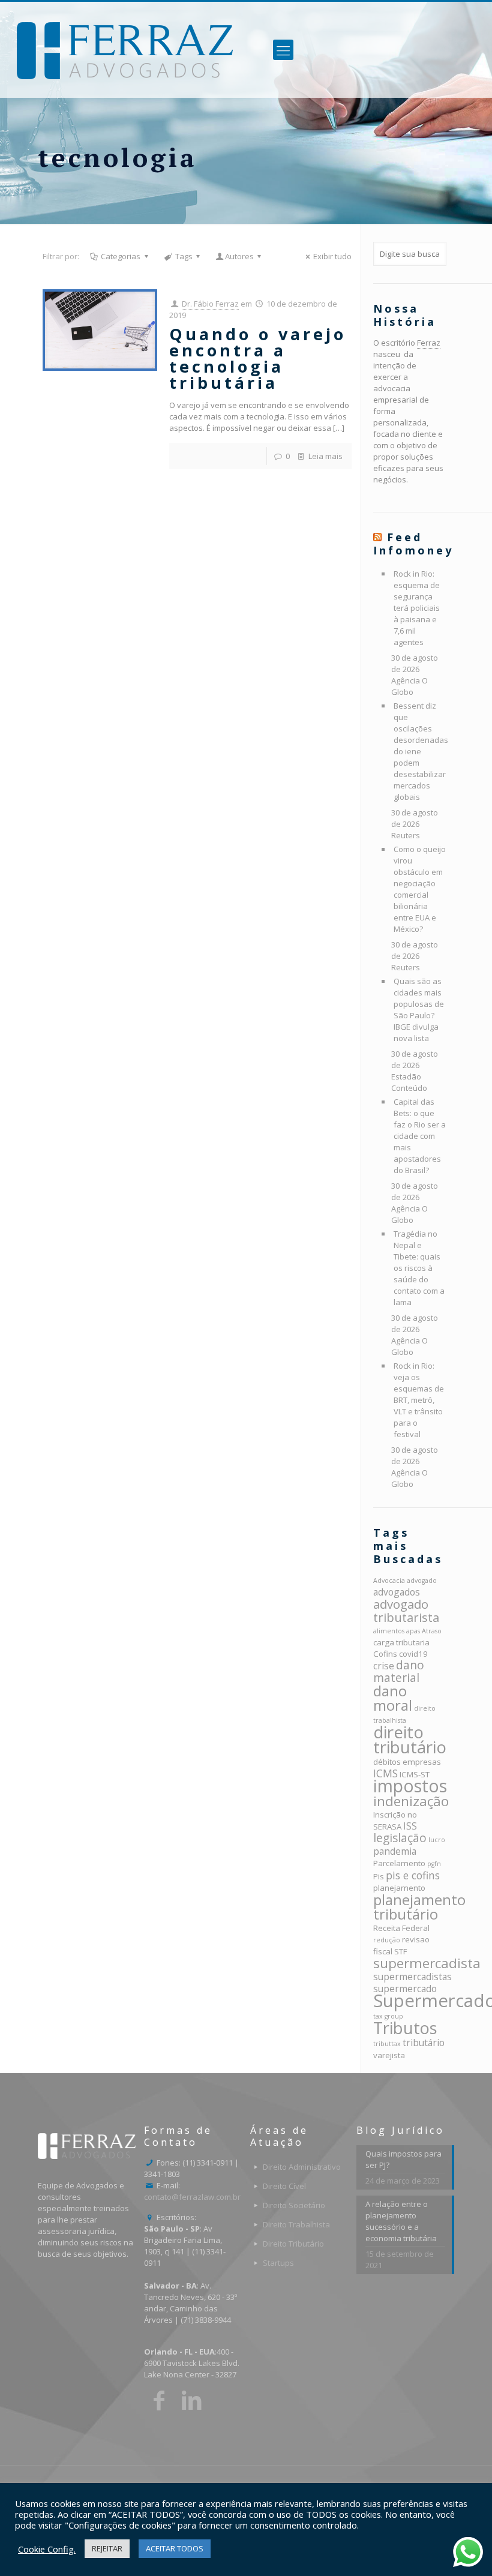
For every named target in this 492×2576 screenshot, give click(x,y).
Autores (239, 256)
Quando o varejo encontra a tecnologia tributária (258, 358)
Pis (379, 1876)
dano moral (393, 1698)
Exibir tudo (332, 256)
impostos (410, 1786)
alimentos (389, 1631)
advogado (422, 1581)
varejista (389, 2055)
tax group (388, 2016)
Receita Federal (401, 1928)
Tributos (405, 2028)
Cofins (385, 1654)
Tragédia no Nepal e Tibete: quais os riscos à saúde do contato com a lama (419, 1268)
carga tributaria (401, 1642)
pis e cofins (413, 1875)
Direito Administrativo (302, 2167)
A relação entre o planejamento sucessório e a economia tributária (401, 2221)
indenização (411, 1801)
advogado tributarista (406, 1611)
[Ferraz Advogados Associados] (125, 50)
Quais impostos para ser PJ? (403, 2159)
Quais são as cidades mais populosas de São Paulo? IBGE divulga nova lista (419, 1010)
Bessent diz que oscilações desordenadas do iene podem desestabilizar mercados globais (420, 751)
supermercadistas (412, 1977)
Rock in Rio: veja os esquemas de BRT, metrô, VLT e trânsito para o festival (419, 1400)
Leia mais (325, 456)
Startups (278, 2263)
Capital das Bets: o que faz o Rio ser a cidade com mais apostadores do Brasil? (420, 1136)
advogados (397, 1592)
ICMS (385, 1773)
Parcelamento (399, 1863)
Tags (184, 256)
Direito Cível (284, 2186)
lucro (437, 1840)
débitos (387, 1762)
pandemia (395, 1851)
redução (387, 1940)
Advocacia (389, 1581)
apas (413, 1631)
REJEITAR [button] (107, 2548)
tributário (424, 2043)
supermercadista (427, 1963)
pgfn (434, 1864)
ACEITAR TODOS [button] (175, 2548)
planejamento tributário (419, 1907)
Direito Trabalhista (296, 2224)
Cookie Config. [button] (47, 2549)
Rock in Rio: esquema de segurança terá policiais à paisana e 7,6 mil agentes (417, 608)
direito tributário (410, 1739)
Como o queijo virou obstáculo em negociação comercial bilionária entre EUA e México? (420, 889)
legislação (400, 1838)
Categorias (121, 256)
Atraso (432, 1631)
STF (400, 1951)
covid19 (413, 1654)
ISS (410, 1826)
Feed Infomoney (413, 544)
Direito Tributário (293, 2244)
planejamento (399, 1888)
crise (384, 1666)
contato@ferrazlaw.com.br (192, 2197)
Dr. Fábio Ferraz (210, 304)
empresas (422, 1762)
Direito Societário (294, 2205)
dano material (399, 1671)
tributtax (387, 2044)
